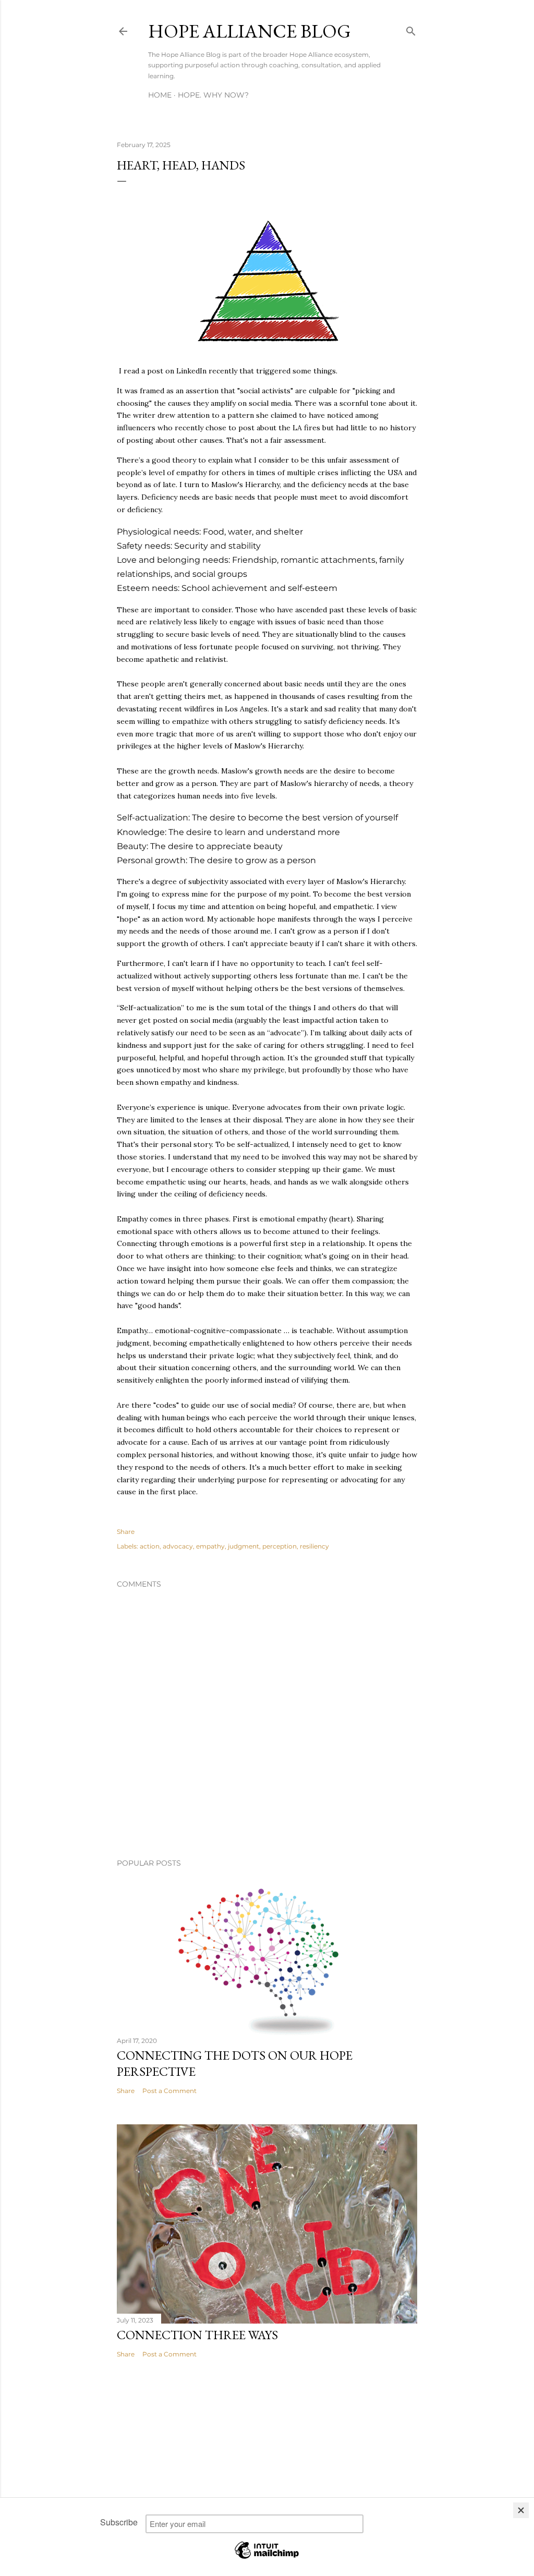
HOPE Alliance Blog (250, 31)
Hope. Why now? (213, 95)
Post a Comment (169, 2091)
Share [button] (126, 1532)
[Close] (521, 2510)
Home (160, 95)
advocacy (178, 1546)
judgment (244, 1546)
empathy (210, 1546)
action (150, 1546)
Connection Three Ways (197, 2335)
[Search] (411, 29)
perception (280, 1546)
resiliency (314, 1546)
